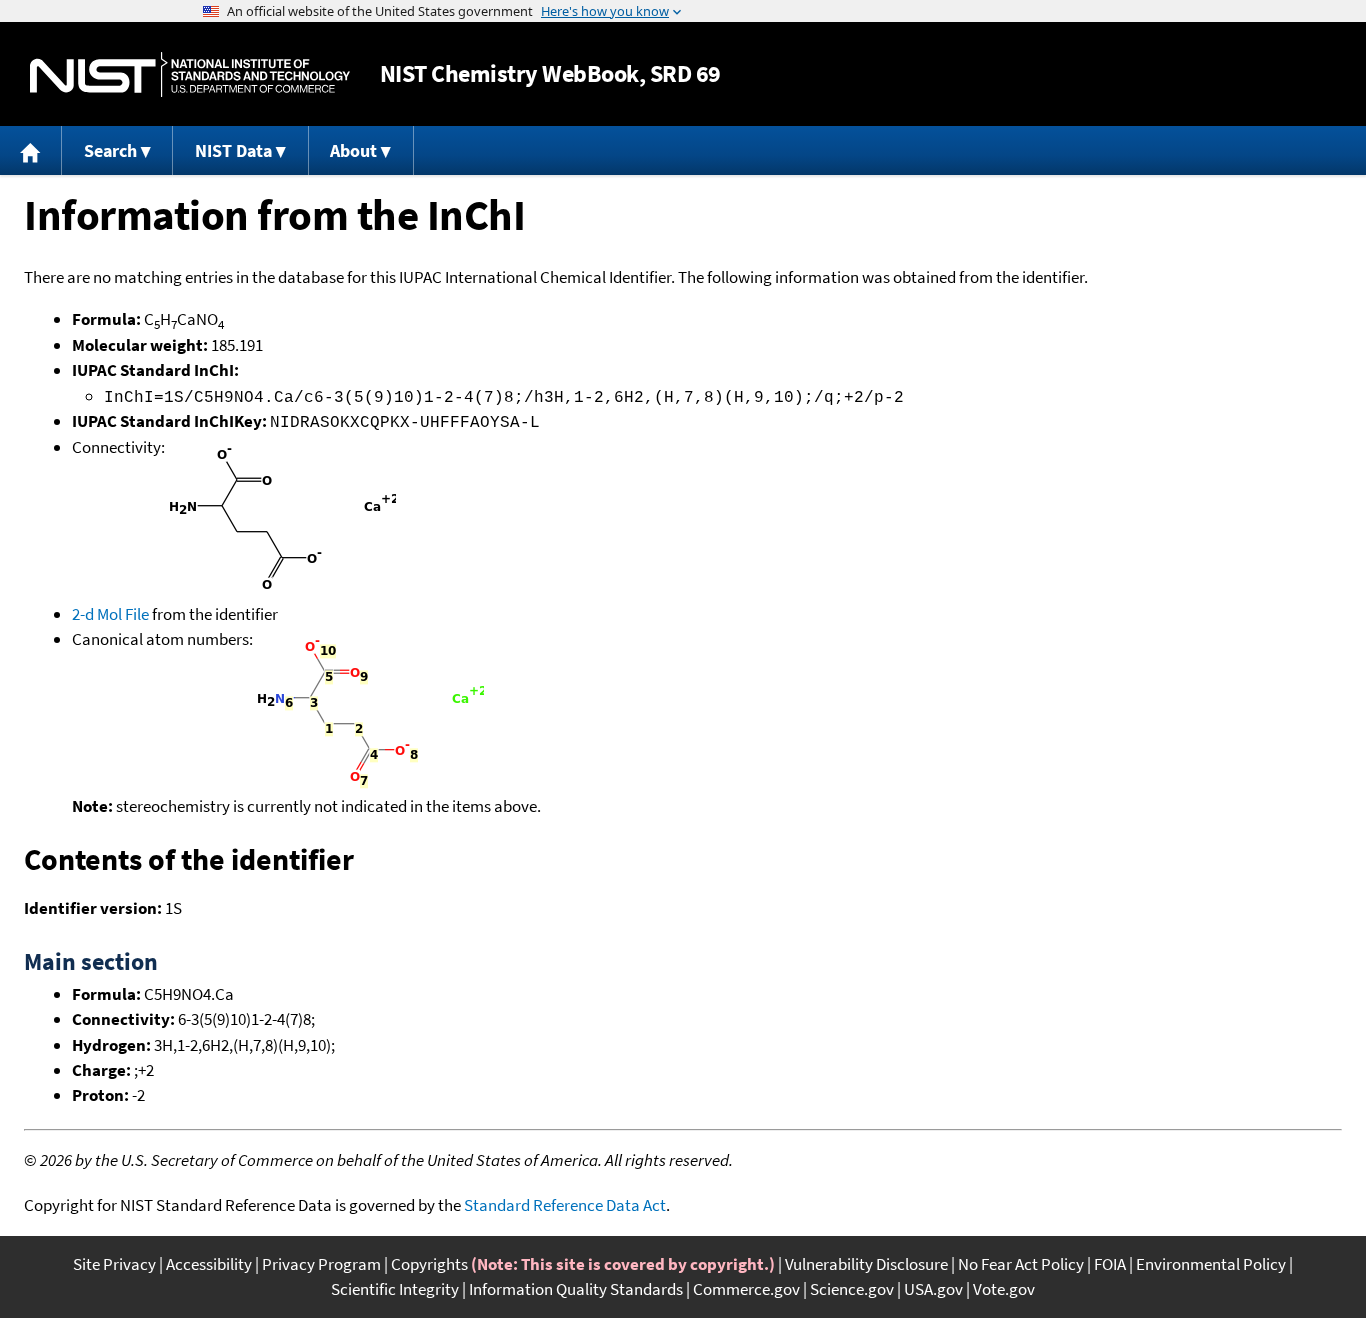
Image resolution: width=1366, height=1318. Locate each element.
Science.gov (852, 1289)
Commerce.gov (746, 1289)
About (353, 150)
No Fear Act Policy (1021, 1264)
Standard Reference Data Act (565, 1205)
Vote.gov (1004, 1289)
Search (110, 150)
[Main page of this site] (31, 150)
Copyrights (429, 1264)
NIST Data (233, 150)
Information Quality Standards (576, 1289)
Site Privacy (114, 1264)
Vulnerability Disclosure (866, 1264)
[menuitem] (31, 150)
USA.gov (933, 1289)
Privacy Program (321, 1264)
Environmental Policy (1211, 1264)
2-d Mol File (110, 614)
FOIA (1110, 1264)
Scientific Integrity (395, 1289)
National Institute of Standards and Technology (190, 74)
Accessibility (209, 1264)
